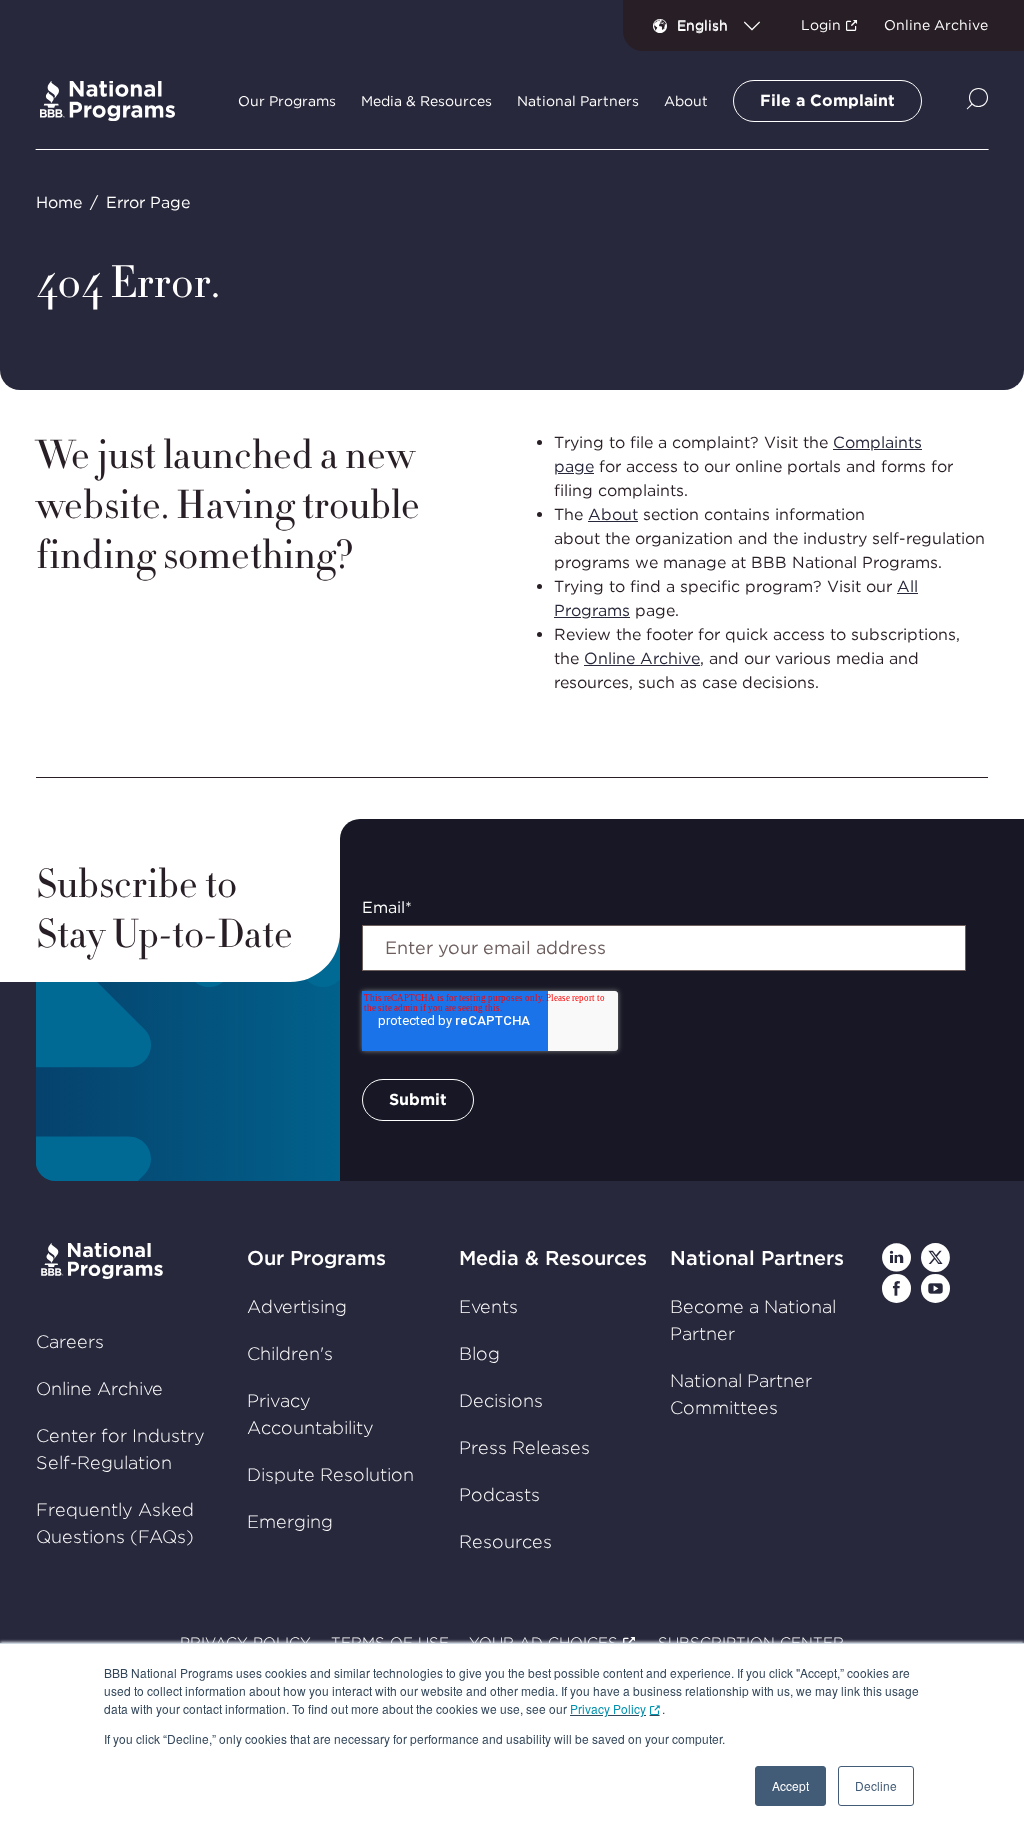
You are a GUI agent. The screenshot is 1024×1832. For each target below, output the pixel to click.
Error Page (148, 202)
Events (488, 1306)
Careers (70, 1341)
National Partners (757, 1258)
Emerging (290, 1521)
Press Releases (524, 1447)
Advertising (297, 1306)
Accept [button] (790, 1785)
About (613, 514)
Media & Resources (553, 1258)
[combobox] (726, 25)
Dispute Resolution (330, 1474)
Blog (479, 1353)
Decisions (501, 1400)
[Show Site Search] (977, 100)
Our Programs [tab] (287, 101)
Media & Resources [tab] (426, 101)
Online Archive (936, 25)
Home (59, 202)
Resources (505, 1541)
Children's (290, 1353)
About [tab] (686, 101)
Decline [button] (876, 1785)
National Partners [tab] (578, 101)
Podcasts (499, 1494)
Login (821, 25)
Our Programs (316, 1258)
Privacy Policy (608, 1708)
